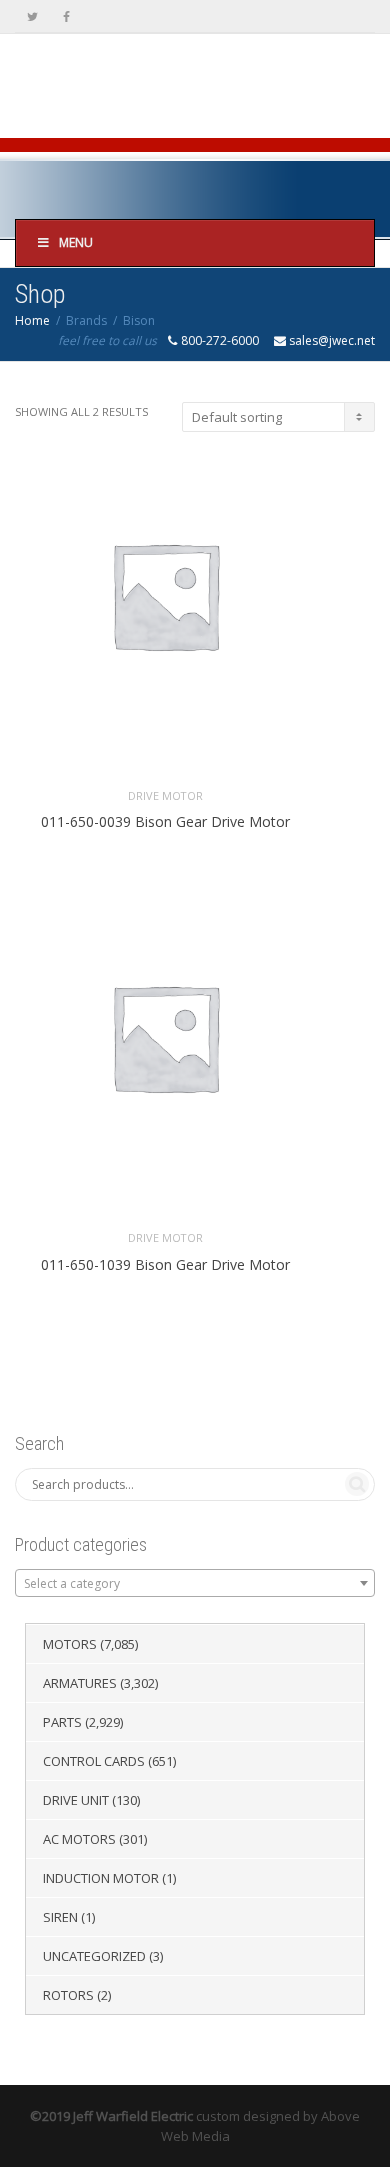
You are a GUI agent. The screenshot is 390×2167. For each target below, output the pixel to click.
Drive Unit (76, 1800)
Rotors (68, 1995)
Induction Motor (101, 1878)
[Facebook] (66, 16)
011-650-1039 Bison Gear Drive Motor (165, 1264)
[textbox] (195, 1584)
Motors (70, 1644)
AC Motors (79, 1839)
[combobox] (195, 1583)
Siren (60, 1917)
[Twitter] (32, 16)
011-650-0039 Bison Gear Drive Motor (165, 821)
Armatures (80, 1683)
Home (32, 320)
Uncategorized (94, 1956)
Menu (76, 242)
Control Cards (94, 1761)
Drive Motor (165, 795)
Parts (62, 1722)
